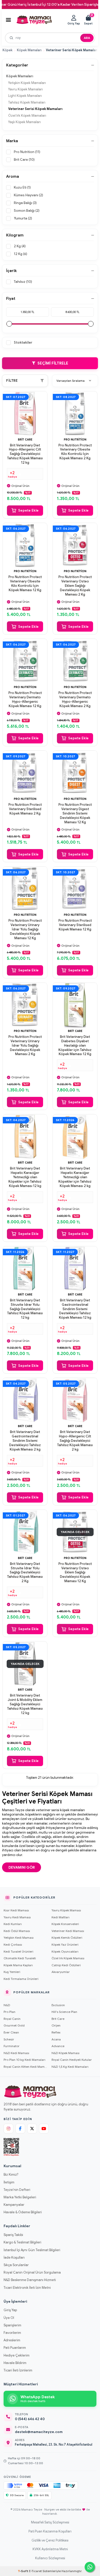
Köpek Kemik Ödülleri (67, 1938)
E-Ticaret (35, 2571)
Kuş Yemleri (12, 1972)
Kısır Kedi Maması (16, 1910)
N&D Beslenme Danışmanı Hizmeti (30, 2280)
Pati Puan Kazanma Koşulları (50, 2531)
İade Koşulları (14, 2257)
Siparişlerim (12, 2325)
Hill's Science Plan (64, 2012)
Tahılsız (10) (23, 282)
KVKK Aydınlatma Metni (50, 2549)
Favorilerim (12, 2333)
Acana (56, 2039)
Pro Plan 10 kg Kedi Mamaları (24, 2060)
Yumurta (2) (23, 218)
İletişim (9, 2182)
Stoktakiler (23, 342)
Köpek (8, 50)
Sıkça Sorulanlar (16, 2265)
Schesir (9, 2039)
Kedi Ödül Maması (17, 1931)
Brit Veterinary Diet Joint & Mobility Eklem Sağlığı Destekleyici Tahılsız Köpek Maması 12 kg (25, 1704)
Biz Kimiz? (11, 2175)
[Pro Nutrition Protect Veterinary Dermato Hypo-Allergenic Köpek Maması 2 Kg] (75, 661)
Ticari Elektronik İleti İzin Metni (27, 2288)
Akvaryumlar (61, 1972)
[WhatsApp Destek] (90, 2567)
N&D (7, 2005)
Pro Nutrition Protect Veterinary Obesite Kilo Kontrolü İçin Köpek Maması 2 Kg (75, 452)
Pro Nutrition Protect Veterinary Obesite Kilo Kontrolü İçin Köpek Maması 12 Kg (25, 584)
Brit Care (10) (24, 160)
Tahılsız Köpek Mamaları (27, 102)
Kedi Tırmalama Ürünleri (21, 1979)
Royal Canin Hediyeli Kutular (72, 2060)
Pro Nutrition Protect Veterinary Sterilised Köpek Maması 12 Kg (75, 925)
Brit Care (25, 439)
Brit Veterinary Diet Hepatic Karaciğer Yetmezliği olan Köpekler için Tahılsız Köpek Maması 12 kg (25, 1177)
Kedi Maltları (61, 1917)
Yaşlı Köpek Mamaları (24, 122)
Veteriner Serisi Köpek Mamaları (35, 109)
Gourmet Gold (14, 2025)
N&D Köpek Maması (66, 2053)
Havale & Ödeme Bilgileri (23, 2212)
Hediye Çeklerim (17, 2355)
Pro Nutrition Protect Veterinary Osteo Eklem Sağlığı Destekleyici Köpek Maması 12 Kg (75, 1573)
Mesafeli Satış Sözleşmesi (50, 2522)
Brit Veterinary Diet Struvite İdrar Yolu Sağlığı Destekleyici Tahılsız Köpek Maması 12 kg (25, 1309)
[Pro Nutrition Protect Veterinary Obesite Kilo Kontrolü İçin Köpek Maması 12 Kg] (25, 545)
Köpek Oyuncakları (65, 1951)
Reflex (56, 2032)
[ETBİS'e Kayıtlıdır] (11, 2147)
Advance (58, 2046)
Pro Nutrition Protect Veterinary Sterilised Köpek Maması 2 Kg (25, 809)
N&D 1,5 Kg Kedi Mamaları (70, 2067)
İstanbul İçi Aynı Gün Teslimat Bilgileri (32, 2250)
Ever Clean (11, 2032)
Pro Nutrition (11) (27, 152)
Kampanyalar (14, 2205)
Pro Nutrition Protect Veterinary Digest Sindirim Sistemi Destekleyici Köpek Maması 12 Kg (75, 814)
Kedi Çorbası (13, 1944)
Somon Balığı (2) (27, 211)
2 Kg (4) (20, 246)
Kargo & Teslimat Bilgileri (22, 2242)
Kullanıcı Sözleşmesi (50, 2558)
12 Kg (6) (21, 254)
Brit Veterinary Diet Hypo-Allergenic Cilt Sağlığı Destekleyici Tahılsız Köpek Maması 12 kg (25, 454)
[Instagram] (8, 2129)
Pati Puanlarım (15, 2348)
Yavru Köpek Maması (66, 1910)
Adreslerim (12, 2340)
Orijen (56, 2025)
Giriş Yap (10, 2310)
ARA (87, 38)
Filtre (12, 381)
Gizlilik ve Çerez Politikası (50, 2540)
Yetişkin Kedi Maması (19, 1938)
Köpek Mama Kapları (18, 1965)
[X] (32, 2129)
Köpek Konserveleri (65, 1924)
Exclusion (58, 2005)
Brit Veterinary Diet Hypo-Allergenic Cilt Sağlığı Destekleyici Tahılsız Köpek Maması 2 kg (75, 1441)
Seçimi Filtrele (53, 363)
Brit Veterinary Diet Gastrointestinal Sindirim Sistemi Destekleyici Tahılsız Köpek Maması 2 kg (25, 1441)
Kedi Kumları (13, 1924)
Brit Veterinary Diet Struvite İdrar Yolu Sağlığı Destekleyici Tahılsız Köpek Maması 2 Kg (25, 1573)
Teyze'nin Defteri (17, 2190)
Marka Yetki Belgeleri (20, 2197)
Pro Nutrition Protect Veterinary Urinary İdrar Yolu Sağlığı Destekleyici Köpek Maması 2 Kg (25, 1046)
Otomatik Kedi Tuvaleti (20, 1958)
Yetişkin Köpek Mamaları (27, 83)
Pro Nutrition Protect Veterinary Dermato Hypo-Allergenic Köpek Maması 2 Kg (75, 700)
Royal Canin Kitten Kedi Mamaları (26, 2067)
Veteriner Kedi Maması (68, 1931)
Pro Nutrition (75, 439)
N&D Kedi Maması (16, 2053)
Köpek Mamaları (29, 50)
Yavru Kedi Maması (17, 1917)
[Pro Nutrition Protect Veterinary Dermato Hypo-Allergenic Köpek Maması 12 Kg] (25, 661)
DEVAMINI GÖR (22, 1867)
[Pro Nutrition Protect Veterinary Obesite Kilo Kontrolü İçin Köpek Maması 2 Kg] (75, 414)
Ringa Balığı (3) (25, 203)
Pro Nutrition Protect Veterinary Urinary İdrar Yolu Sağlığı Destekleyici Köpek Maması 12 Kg (25, 929)
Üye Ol (9, 2318)
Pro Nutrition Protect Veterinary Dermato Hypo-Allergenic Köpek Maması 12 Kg (25, 700)
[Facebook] (20, 2129)
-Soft (23, 2571)
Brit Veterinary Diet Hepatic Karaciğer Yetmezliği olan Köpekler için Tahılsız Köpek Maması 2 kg (75, 1177)
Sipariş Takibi (13, 2235)
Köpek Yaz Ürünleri (65, 1944)
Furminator (12, 2046)
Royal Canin (12, 2019)
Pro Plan (9, 2012)
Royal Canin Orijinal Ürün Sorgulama (32, 2272)
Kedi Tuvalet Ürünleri (18, 1951)
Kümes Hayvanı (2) (28, 195)
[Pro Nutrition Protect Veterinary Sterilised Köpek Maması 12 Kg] (75, 889)
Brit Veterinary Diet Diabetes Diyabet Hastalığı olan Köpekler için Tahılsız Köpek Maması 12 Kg (75, 1046)
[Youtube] (44, 2129)
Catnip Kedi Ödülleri (66, 1965)
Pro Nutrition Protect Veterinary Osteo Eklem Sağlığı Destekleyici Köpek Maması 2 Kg (75, 586)
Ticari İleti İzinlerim (18, 2370)
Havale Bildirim (15, 2363)
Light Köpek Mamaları (25, 96)
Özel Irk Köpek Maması (68, 1958)
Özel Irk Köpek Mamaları (27, 116)
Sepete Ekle (28, 510)
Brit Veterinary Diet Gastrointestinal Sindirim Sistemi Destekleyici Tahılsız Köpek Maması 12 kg (75, 1309)
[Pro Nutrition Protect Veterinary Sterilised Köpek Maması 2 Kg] (25, 773)
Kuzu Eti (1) (22, 187)
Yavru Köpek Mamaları (26, 89)
